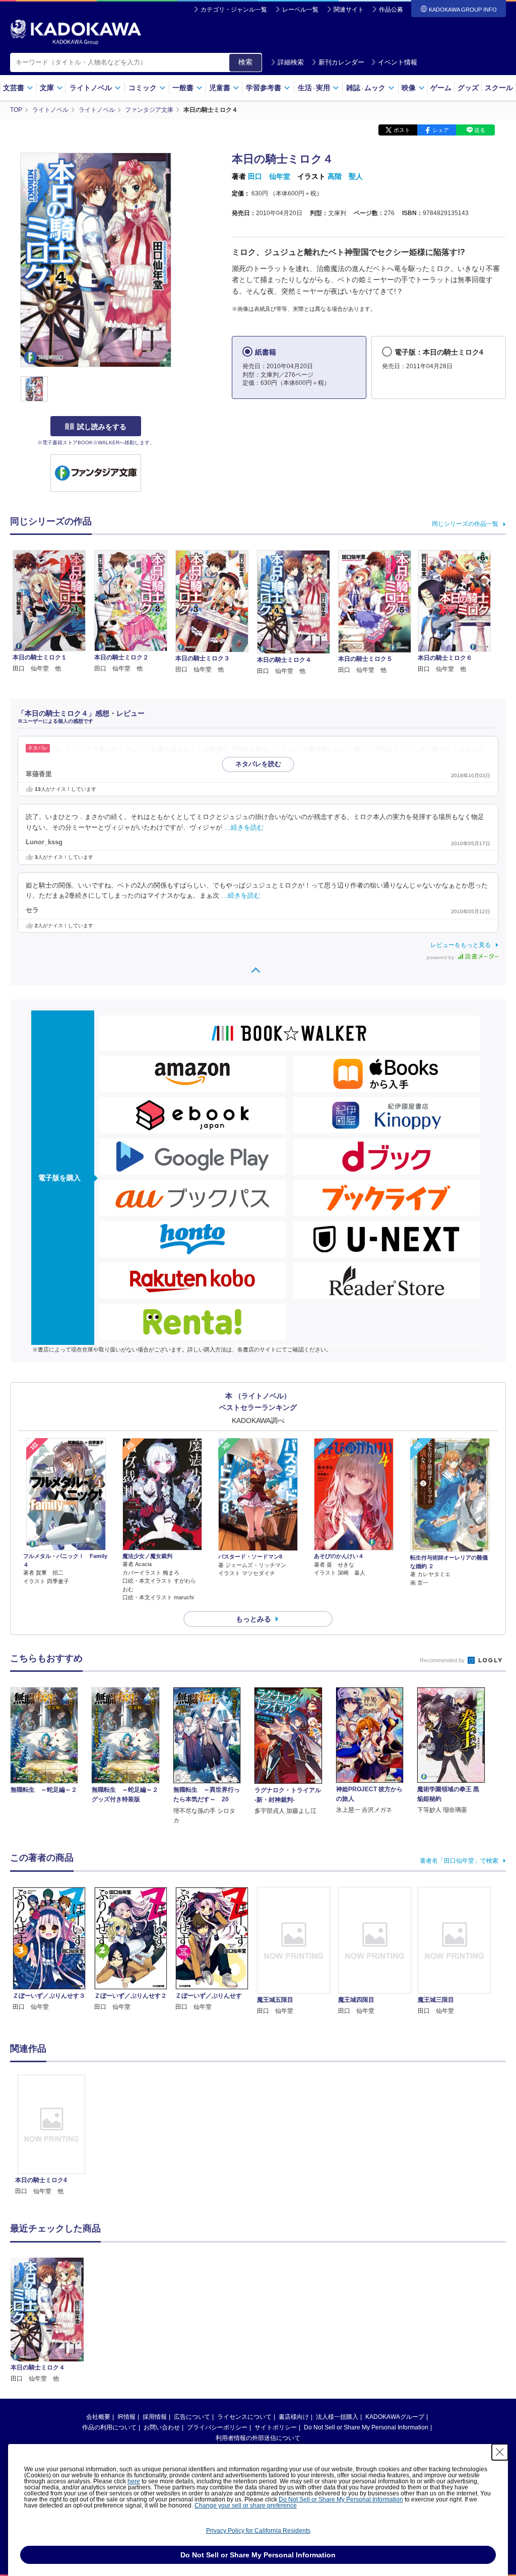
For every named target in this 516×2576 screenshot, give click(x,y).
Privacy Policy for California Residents (258, 2531)
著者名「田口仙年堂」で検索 (459, 1861)
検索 (245, 62)
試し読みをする (102, 427)
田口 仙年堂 (269, 176)
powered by (441, 957)
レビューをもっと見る (461, 945)
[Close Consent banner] (500, 2452)
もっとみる (253, 1619)
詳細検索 (291, 62)
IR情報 (126, 2417)
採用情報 (155, 2417)
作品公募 (391, 10)
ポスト (402, 130)
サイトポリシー (276, 2427)
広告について (192, 2417)
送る (480, 130)
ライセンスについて (244, 2417)
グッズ (468, 88)
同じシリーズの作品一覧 (465, 524)
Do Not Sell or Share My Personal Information (366, 2427)
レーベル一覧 (300, 10)
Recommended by (443, 1660)
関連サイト (349, 10)
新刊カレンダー (341, 62)
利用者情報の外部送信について (258, 2438)
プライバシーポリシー (217, 2427)
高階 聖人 (345, 176)
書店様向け (294, 2417)
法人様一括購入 (337, 2417)
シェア (441, 130)
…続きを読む (244, 828)
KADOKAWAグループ (395, 2417)
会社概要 (98, 2417)
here (134, 2481)
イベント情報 (398, 62)
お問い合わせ (162, 2427)
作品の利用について (109, 2427)
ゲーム (441, 88)
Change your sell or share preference (246, 2505)
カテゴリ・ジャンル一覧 (234, 10)
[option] (51, 2136)
